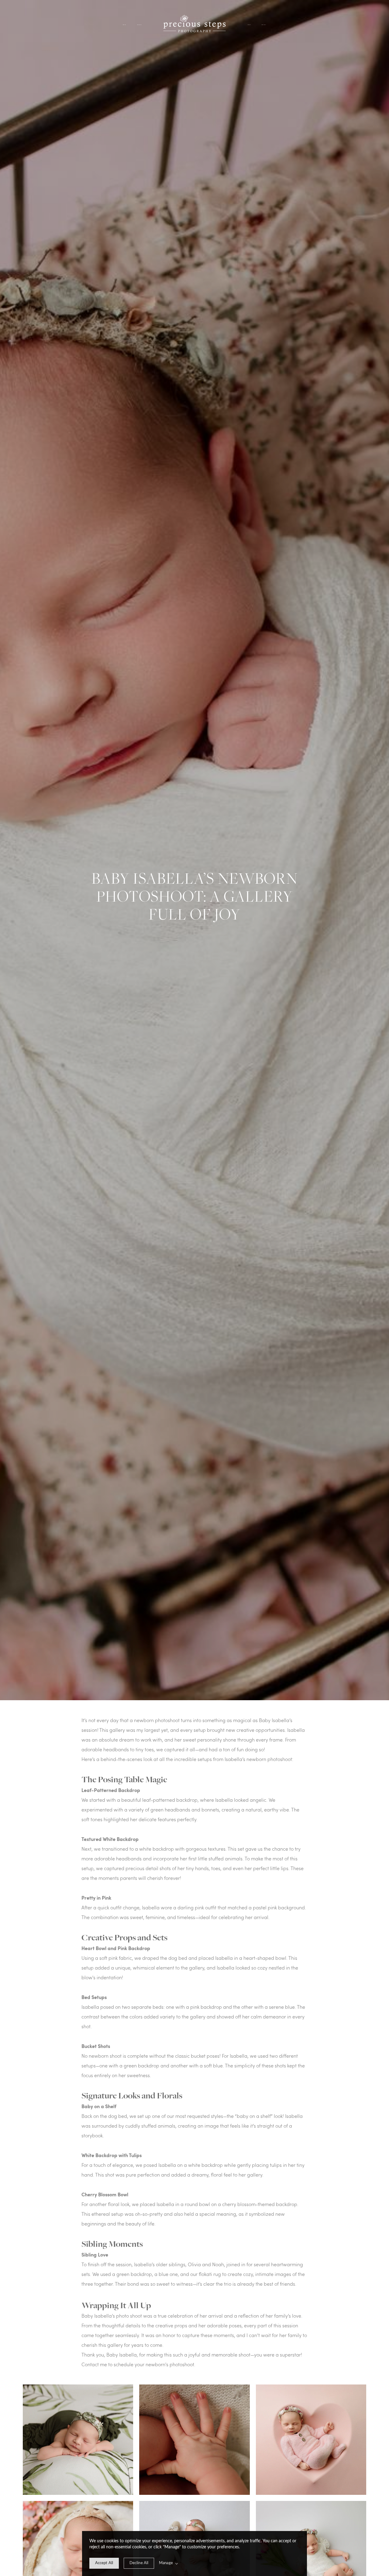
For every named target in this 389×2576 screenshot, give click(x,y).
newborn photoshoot (157, 1720)
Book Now (264, 25)
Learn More (139, 25)
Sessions (124, 25)
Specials (249, 25)
